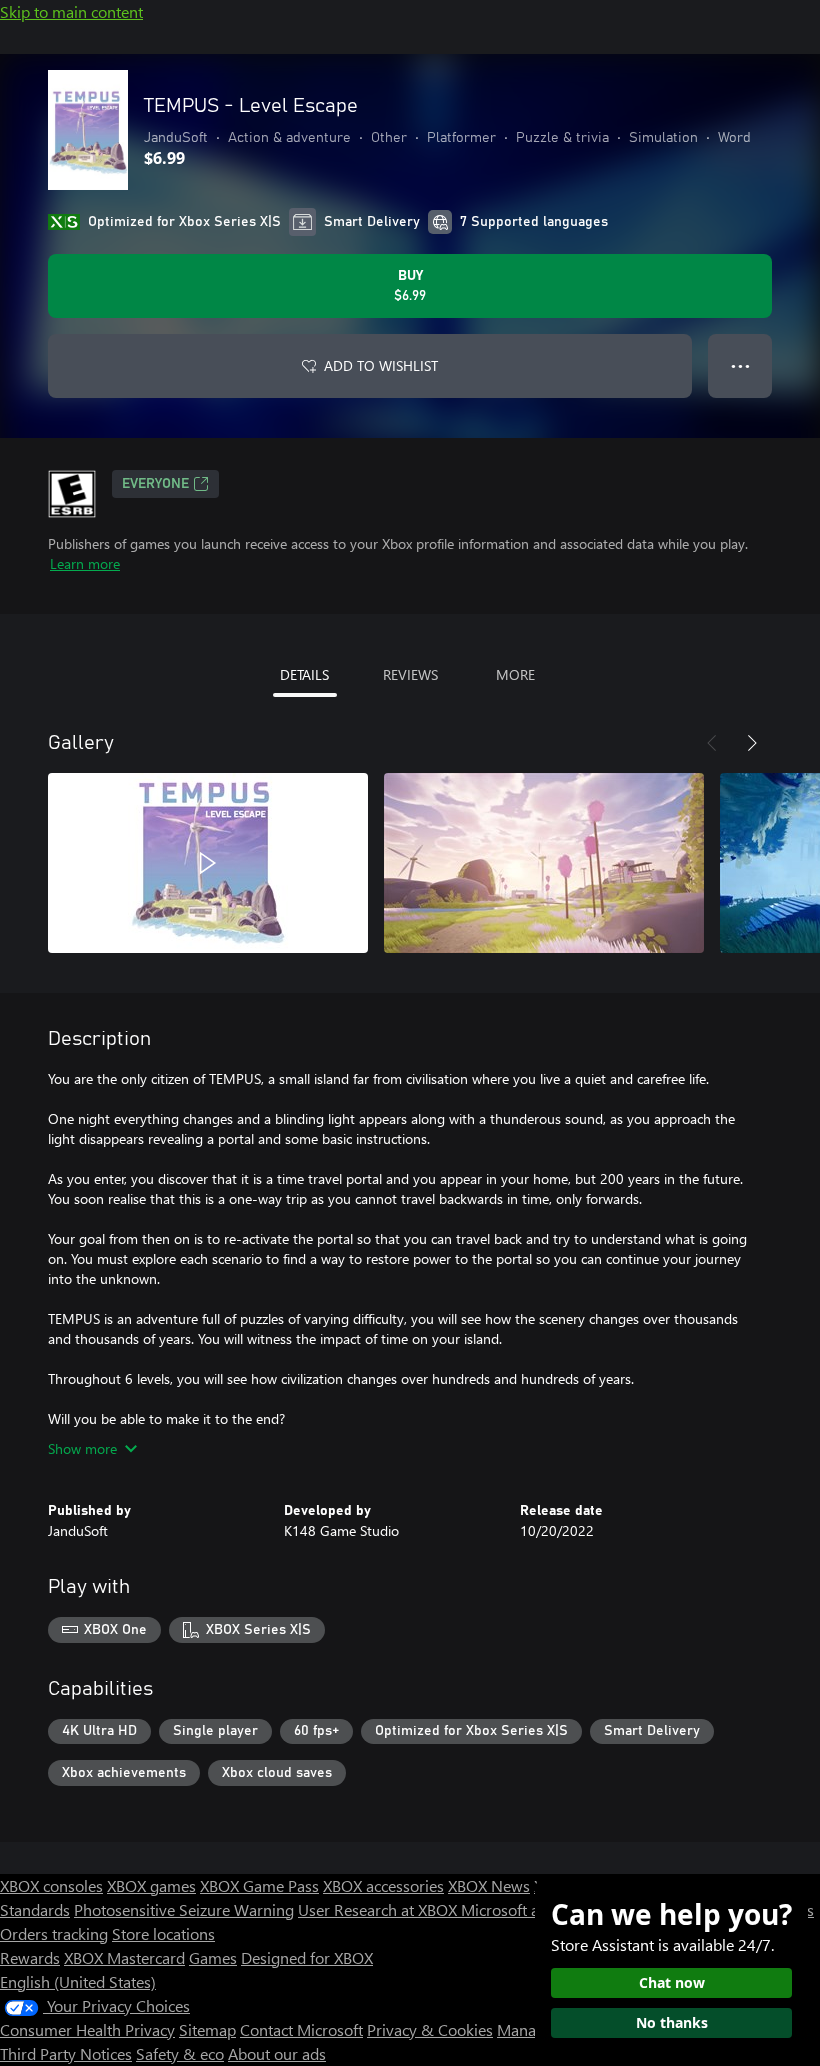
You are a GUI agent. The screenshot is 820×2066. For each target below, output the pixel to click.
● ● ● (740, 365)
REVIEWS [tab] (410, 674)
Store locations (163, 1933)
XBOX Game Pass (259, 1885)
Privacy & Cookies (430, 2029)
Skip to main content (71, 11)
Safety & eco (180, 2053)
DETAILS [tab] (304, 674)
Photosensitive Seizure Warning (184, 1909)
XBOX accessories (383, 1885)
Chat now (672, 1982)
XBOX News (489, 1885)
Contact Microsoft (301, 2029)
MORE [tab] (515, 674)
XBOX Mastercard (124, 1957)
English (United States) (78, 1981)
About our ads (277, 2053)
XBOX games (151, 1885)
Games (213, 1957)
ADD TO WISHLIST (381, 365)
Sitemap (207, 2029)
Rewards (30, 1957)
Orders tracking (54, 1933)
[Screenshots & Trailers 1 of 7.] (208, 863)
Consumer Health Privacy (87, 2029)
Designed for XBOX (307, 1957)
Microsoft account (523, 1909)
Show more (82, 1448)
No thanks (672, 2022)
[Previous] (712, 743)
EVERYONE (155, 484)
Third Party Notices (66, 2053)
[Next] (752, 743)
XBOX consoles (51, 1885)
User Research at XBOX (379, 1909)
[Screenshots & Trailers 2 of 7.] (544, 863)
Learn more (85, 563)
